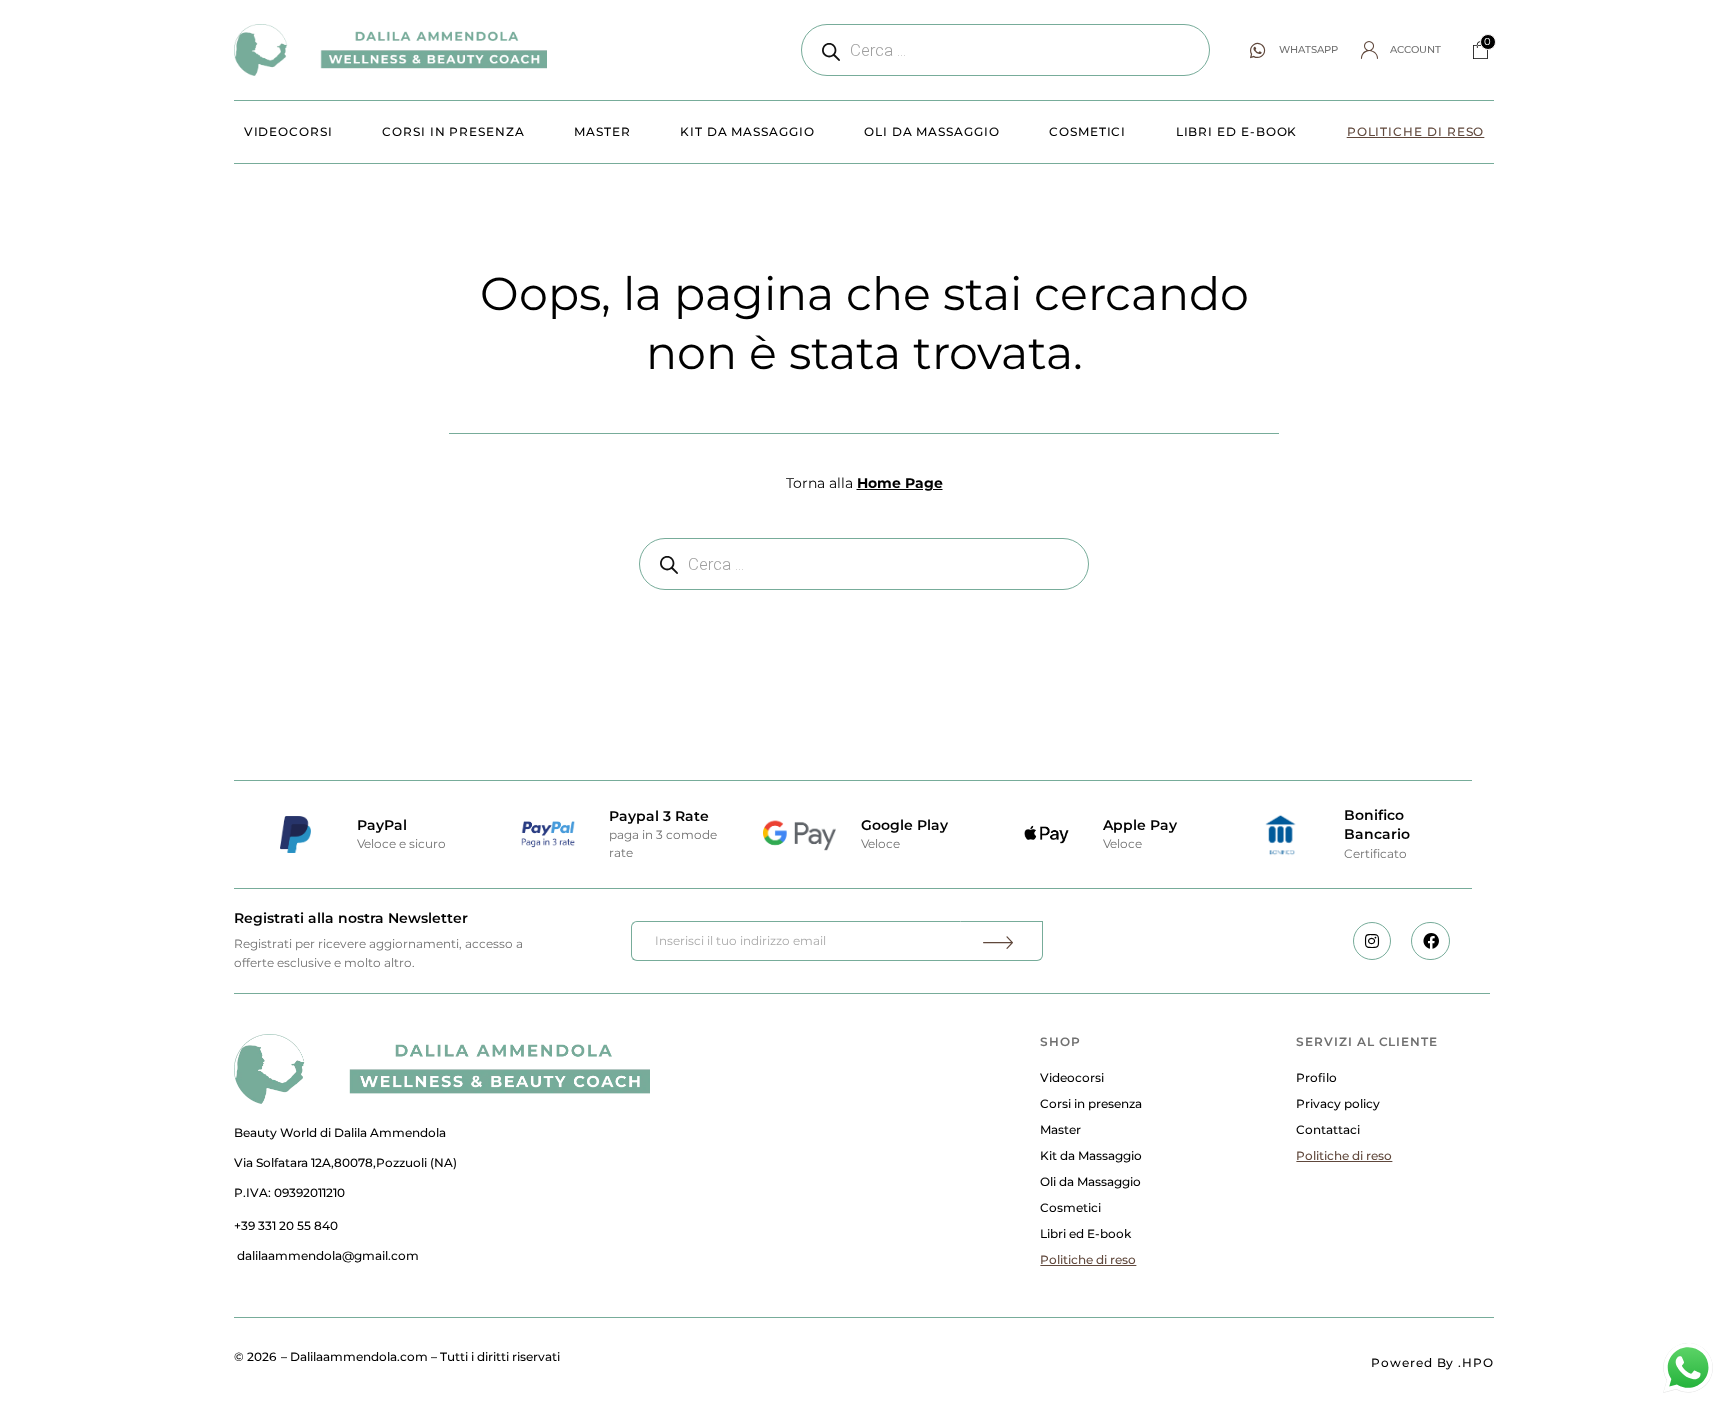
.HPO (1476, 1362)
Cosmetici (1087, 131)
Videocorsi (288, 131)
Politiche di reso (1416, 131)
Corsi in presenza (453, 131)
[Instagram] (1372, 941)
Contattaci (1328, 1129)
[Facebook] (1430, 941)
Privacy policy (1338, 1103)
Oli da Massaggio (932, 131)
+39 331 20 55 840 (286, 1225)
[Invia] (1001, 941)
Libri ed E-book (1237, 131)
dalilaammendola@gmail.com (328, 1255)
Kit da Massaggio (747, 131)
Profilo (1316, 1077)
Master (602, 131)
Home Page (900, 483)
